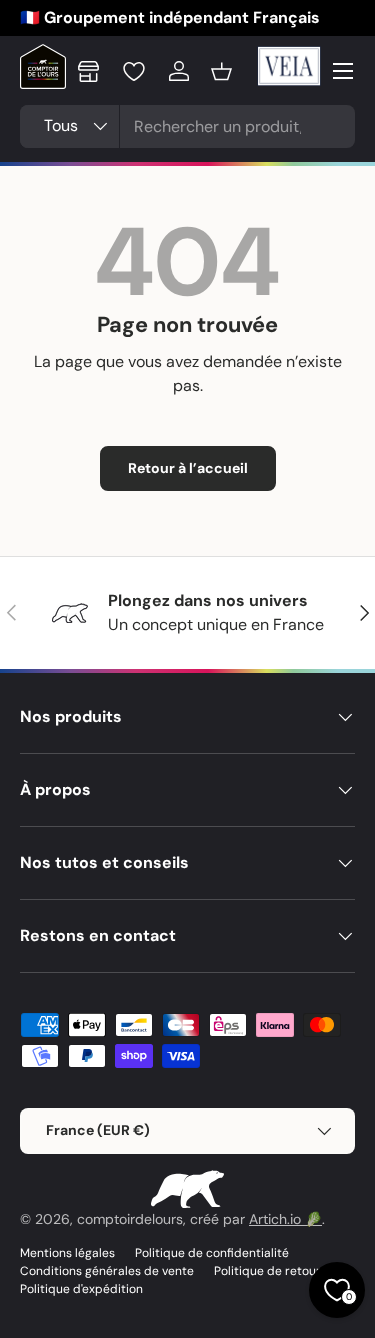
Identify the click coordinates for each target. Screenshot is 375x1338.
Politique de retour (267, 1271)
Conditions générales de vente (107, 1271)
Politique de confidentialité (212, 1253)
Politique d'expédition (81, 1289)
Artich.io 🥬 (285, 1219)
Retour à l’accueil (188, 468)
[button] (221, 71)
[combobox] (187, 126)
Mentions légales (67, 1253)
